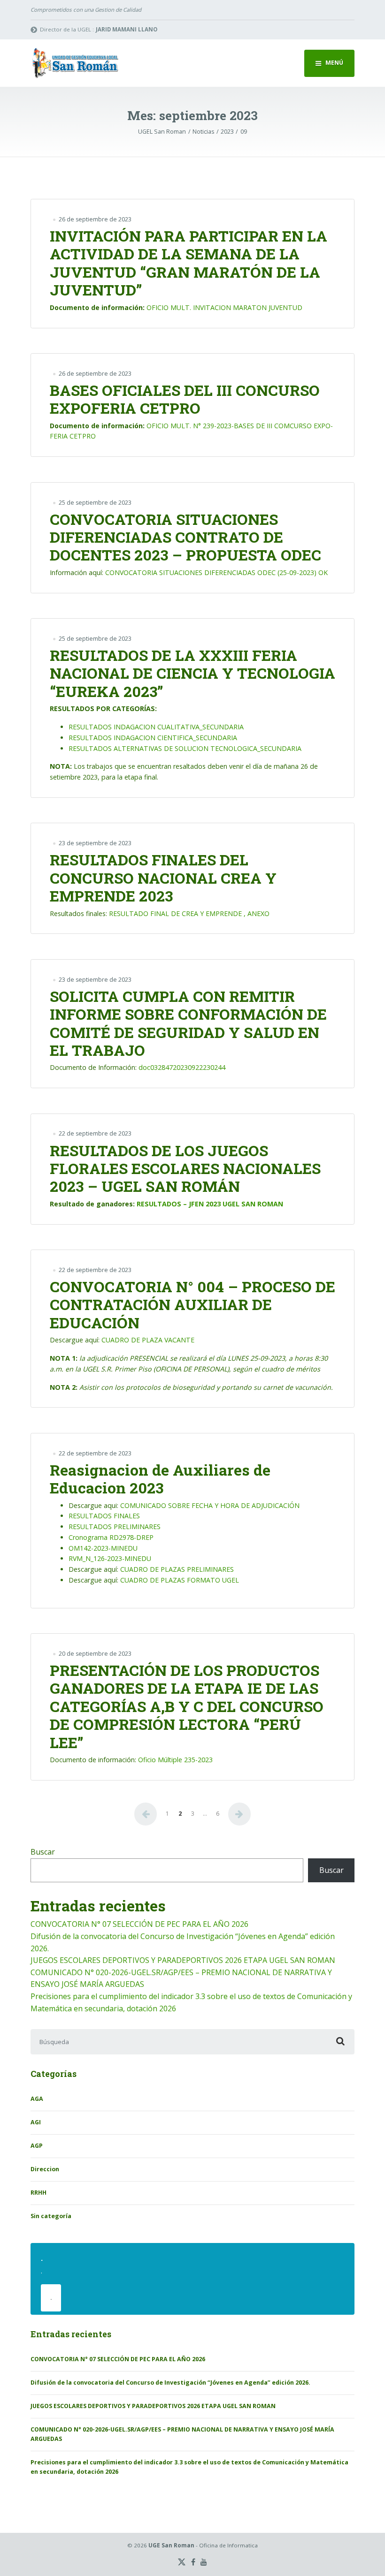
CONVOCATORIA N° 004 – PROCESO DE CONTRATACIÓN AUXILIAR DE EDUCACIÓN (192, 1304)
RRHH (38, 2193)
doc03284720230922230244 (182, 1067)
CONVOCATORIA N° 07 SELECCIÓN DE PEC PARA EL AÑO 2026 (139, 1924)
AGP (37, 2146)
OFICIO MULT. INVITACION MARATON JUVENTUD (224, 307)
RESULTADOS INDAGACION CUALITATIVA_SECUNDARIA (156, 727)
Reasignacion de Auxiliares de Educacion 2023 (160, 1479)
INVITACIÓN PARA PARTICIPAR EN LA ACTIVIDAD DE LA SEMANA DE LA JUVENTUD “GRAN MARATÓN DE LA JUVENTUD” (189, 263)
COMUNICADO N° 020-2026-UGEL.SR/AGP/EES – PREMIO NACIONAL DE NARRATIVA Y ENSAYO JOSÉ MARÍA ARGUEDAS (182, 2434)
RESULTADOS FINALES (104, 1516)
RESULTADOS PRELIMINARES (115, 1527)
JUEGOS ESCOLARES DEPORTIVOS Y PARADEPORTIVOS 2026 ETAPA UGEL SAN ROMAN (183, 1960)
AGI (36, 2122)
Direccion (45, 2169)
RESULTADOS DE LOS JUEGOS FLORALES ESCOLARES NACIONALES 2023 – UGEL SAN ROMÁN (185, 1168)
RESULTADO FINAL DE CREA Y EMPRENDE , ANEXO (189, 913)
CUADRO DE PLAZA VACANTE (148, 1340)
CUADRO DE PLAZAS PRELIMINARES (177, 1569)
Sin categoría (51, 2216)
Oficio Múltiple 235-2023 (175, 1760)
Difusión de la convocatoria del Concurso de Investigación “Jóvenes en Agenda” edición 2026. (170, 2383)
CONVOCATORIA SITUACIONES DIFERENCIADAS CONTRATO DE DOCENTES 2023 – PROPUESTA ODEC (185, 537)
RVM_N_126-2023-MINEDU (110, 1558)
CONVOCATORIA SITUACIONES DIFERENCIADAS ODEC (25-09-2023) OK (216, 572)
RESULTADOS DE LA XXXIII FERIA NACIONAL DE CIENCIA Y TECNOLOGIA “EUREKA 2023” (192, 673)
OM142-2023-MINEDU (103, 1548)
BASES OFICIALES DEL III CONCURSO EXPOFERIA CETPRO (185, 399)
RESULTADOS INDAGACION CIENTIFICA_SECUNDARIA (153, 738)
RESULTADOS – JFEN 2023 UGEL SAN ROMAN (210, 1204)
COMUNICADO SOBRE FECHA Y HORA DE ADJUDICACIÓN (210, 1505)
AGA (37, 2099)
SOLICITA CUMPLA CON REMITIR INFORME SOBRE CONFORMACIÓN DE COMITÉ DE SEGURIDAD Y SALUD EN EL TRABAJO (188, 1023)
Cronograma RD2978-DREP (111, 1537)
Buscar (43, 1852)
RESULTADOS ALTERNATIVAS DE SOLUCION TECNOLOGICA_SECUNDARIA (185, 748)
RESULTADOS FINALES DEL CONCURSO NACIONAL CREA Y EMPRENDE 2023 (163, 878)
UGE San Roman (171, 2545)
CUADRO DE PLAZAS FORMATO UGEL (180, 1580)
